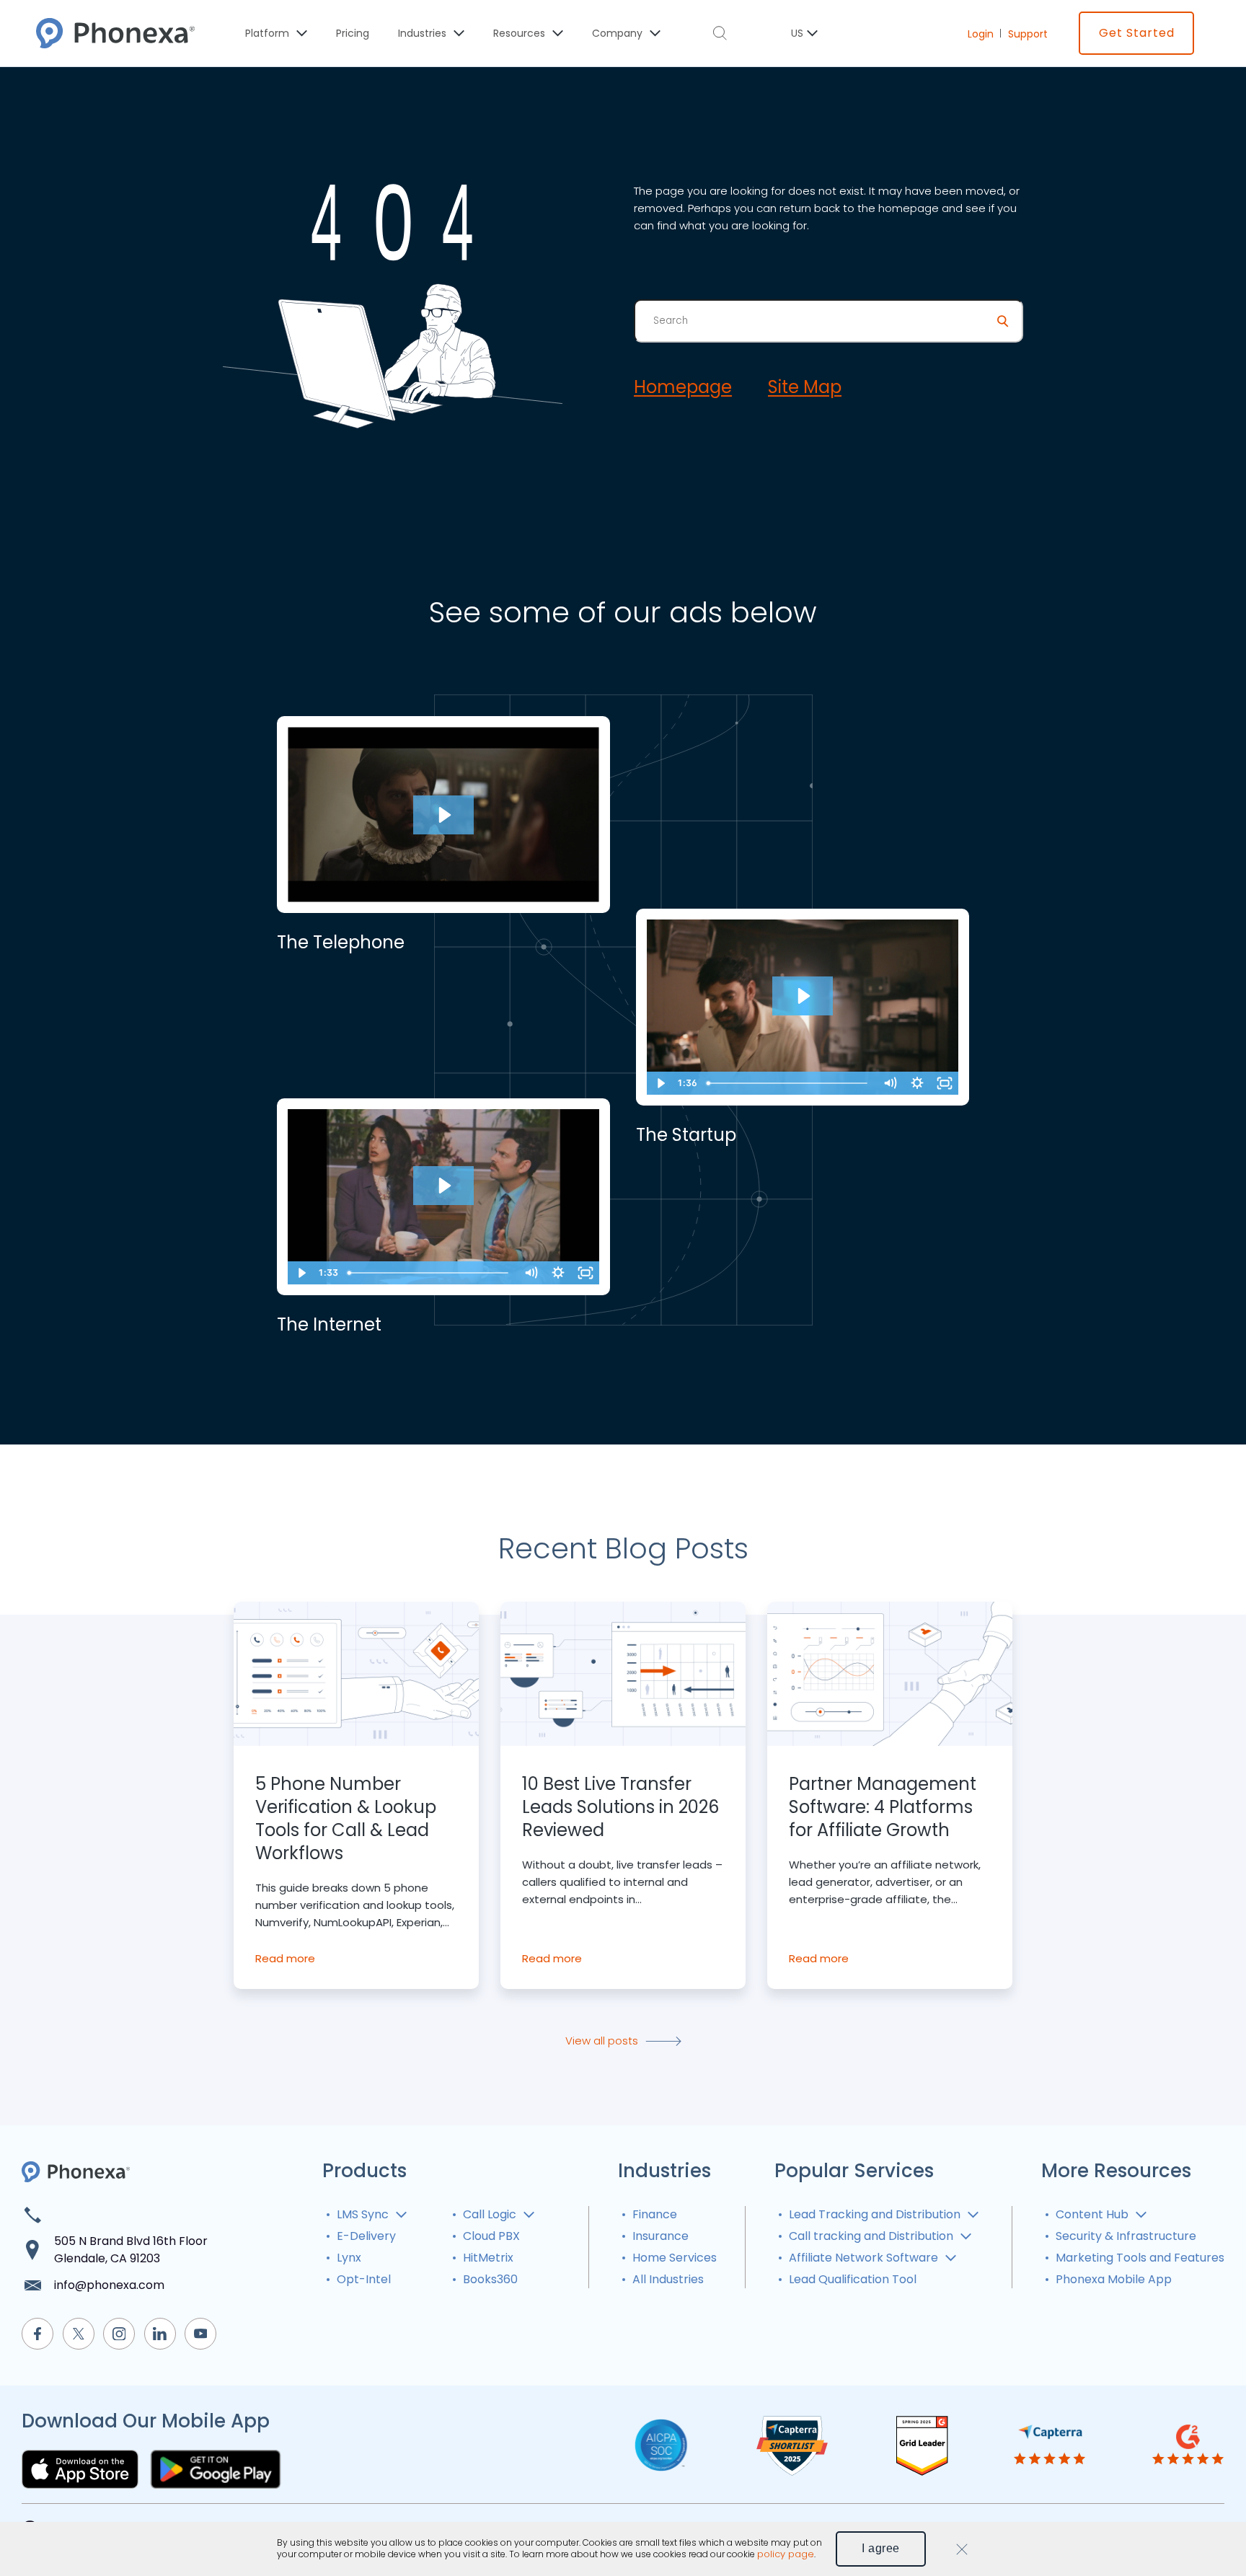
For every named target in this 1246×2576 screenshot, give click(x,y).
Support (1028, 34)
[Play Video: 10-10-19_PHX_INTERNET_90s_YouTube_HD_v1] (443, 1186)
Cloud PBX (491, 2236)
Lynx (349, 2258)
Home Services (675, 2258)
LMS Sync (363, 2214)
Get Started (1137, 33)
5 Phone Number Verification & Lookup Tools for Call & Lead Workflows (346, 1819)
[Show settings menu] (917, 1083)
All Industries (668, 2279)
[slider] (788, 1083)
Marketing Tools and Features (1140, 2258)
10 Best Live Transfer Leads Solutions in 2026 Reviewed (620, 1807)
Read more (285, 1958)
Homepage (683, 387)
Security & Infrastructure (1126, 2236)
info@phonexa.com (109, 2285)
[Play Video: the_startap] (803, 996)
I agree (881, 2548)
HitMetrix (488, 2258)
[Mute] (890, 1083)
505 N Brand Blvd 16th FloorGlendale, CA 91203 (131, 2250)
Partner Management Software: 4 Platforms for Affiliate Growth (883, 1807)
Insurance (660, 2236)
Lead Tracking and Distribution (875, 2214)
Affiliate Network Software (863, 2258)
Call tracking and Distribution (871, 2236)
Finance (655, 2214)
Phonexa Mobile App (1114, 2279)
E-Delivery (366, 2236)
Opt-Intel (364, 2279)
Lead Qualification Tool (853, 2279)
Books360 (490, 2279)
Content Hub (1092, 2214)
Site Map (805, 387)
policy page (786, 2555)
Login (981, 34)
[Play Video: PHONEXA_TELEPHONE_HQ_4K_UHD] (443, 815)
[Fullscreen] (945, 1083)
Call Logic (490, 2214)
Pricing (353, 33)
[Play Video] (660, 1083)
